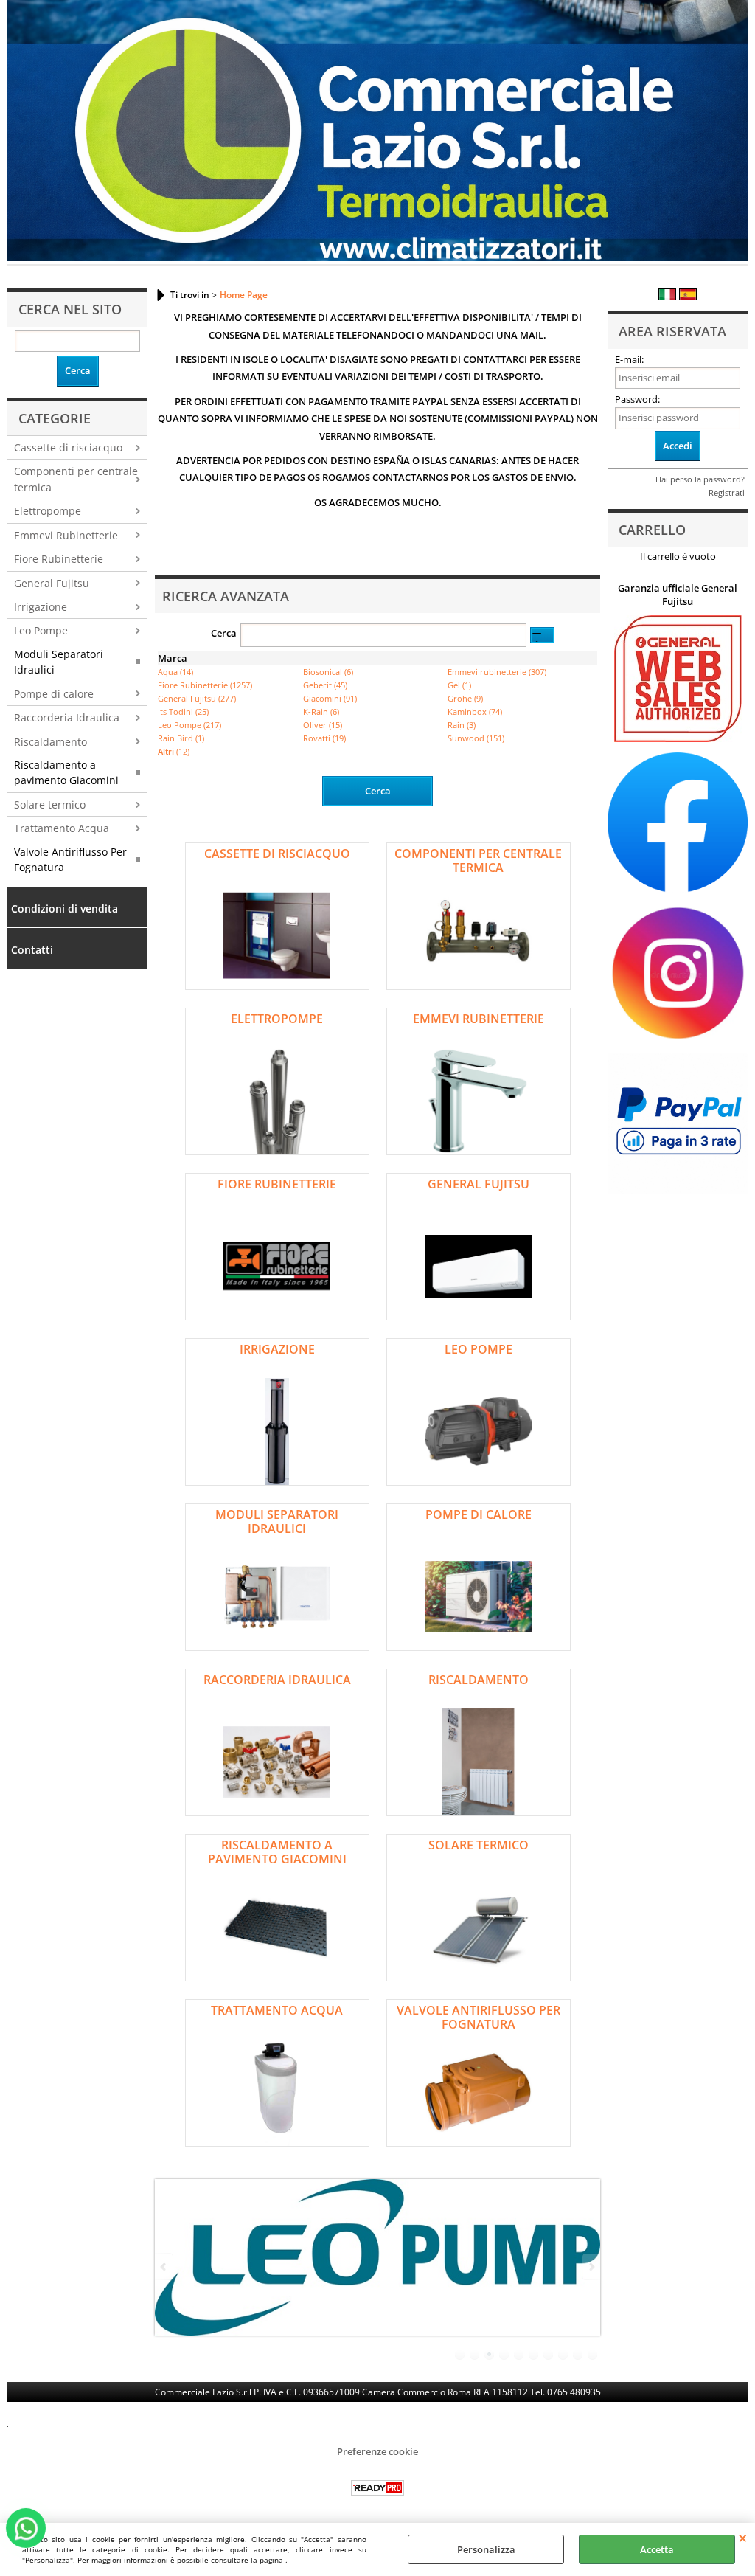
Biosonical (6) (328, 672)
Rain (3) (462, 725)
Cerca (224, 633)
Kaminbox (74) (475, 711)
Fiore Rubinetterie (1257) (205, 685)
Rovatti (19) (324, 738)
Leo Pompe (41, 630)
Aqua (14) (175, 672)
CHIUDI (743, 2538)
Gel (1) (459, 685)
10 (593, 2355)
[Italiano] (667, 297)
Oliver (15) (323, 725)
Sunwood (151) (476, 738)
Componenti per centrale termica (76, 479)
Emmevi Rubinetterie (66, 535)
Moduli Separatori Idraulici (59, 662)
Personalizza (486, 2549)
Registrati (727, 492)
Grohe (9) (465, 698)
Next (591, 2267)
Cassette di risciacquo (68, 447)
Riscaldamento (51, 742)
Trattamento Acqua (62, 828)
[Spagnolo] (688, 297)
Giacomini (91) (330, 698)
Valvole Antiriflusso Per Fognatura (70, 859)
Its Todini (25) (183, 711)
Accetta (657, 2549)
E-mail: (629, 359)
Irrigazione (41, 607)
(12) (174, 751)
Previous (164, 2267)
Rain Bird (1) (181, 738)
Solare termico (50, 804)
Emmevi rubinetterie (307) (497, 672)
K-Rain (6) (321, 711)
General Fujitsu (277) (197, 698)
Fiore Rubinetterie (59, 559)
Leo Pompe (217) (189, 725)
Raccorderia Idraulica (67, 717)
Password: (637, 399)
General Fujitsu (52, 583)
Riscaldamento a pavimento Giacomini (66, 772)
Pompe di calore (54, 694)
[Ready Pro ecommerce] (377, 2488)
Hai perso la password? (700, 479)
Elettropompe (48, 511)
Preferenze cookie (377, 2451)
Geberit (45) (325, 685)
